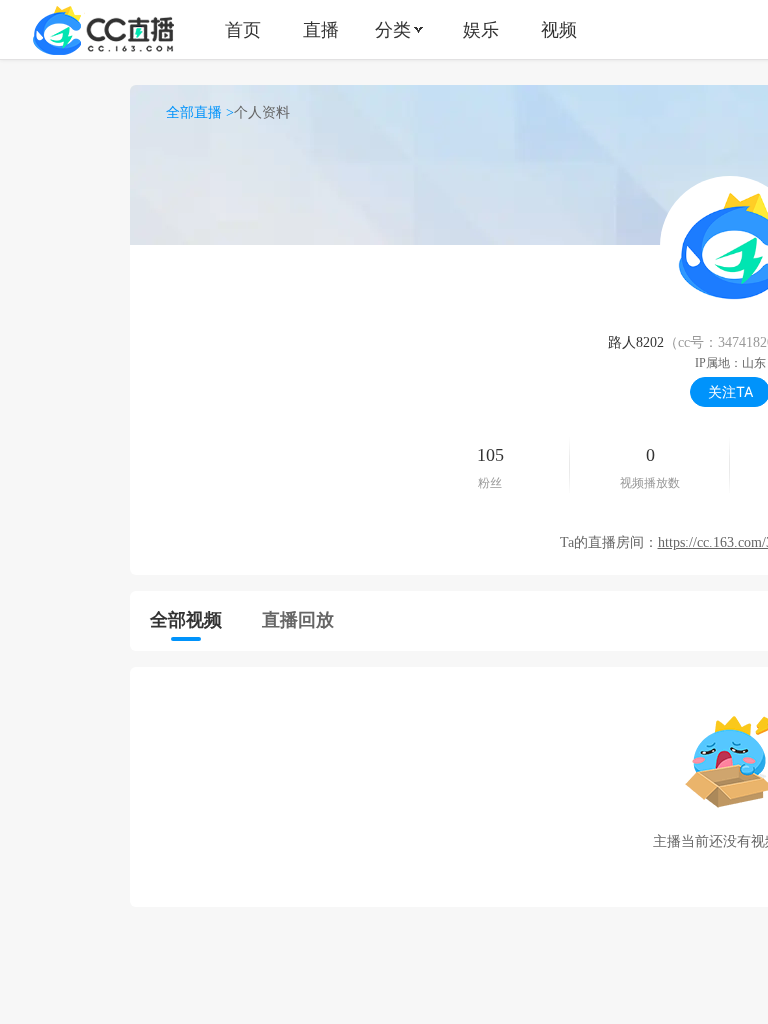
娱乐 (481, 29)
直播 (321, 29)
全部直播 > (200, 112)
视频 (559, 29)
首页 (243, 29)
